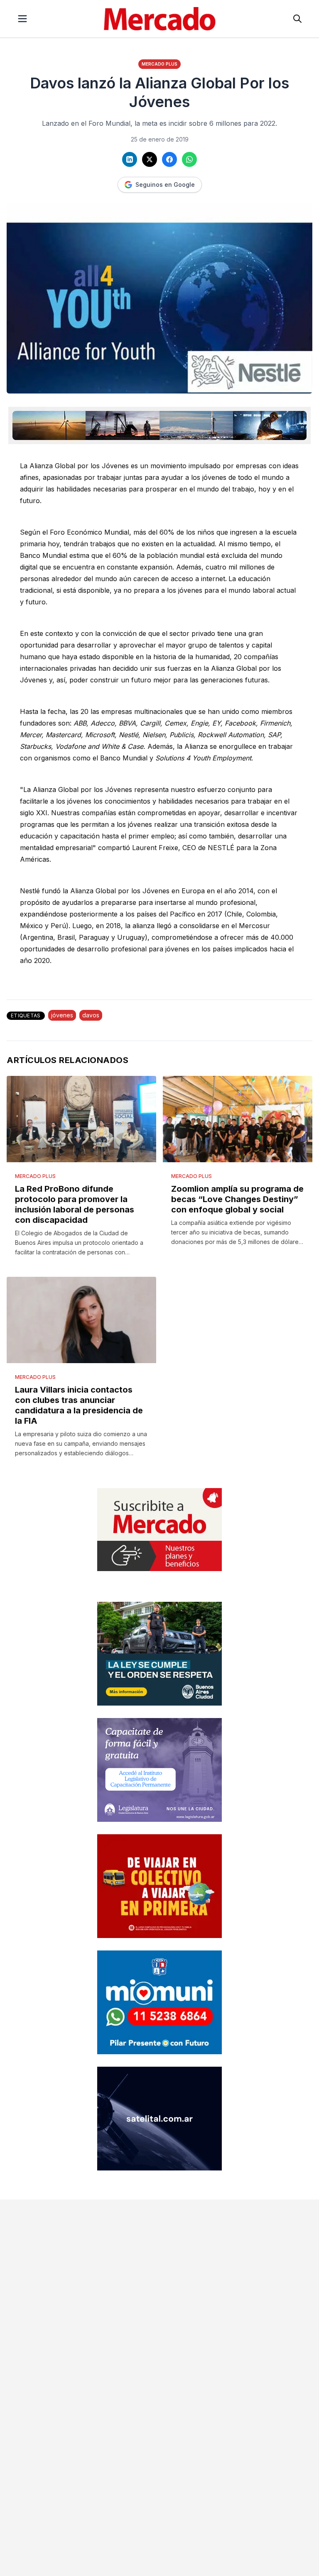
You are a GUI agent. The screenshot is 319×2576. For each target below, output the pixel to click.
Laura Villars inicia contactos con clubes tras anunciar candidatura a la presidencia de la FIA (79, 1405)
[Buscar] (297, 19)
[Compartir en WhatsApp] (189, 159)
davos (91, 1015)
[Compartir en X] (150, 159)
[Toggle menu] (22, 19)
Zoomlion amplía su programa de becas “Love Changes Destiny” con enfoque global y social (237, 1199)
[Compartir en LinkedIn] (130, 159)
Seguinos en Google (165, 185)
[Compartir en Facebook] (169, 159)
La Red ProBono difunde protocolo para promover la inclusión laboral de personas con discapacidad (75, 1204)
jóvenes (62, 1015)
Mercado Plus (159, 64)
